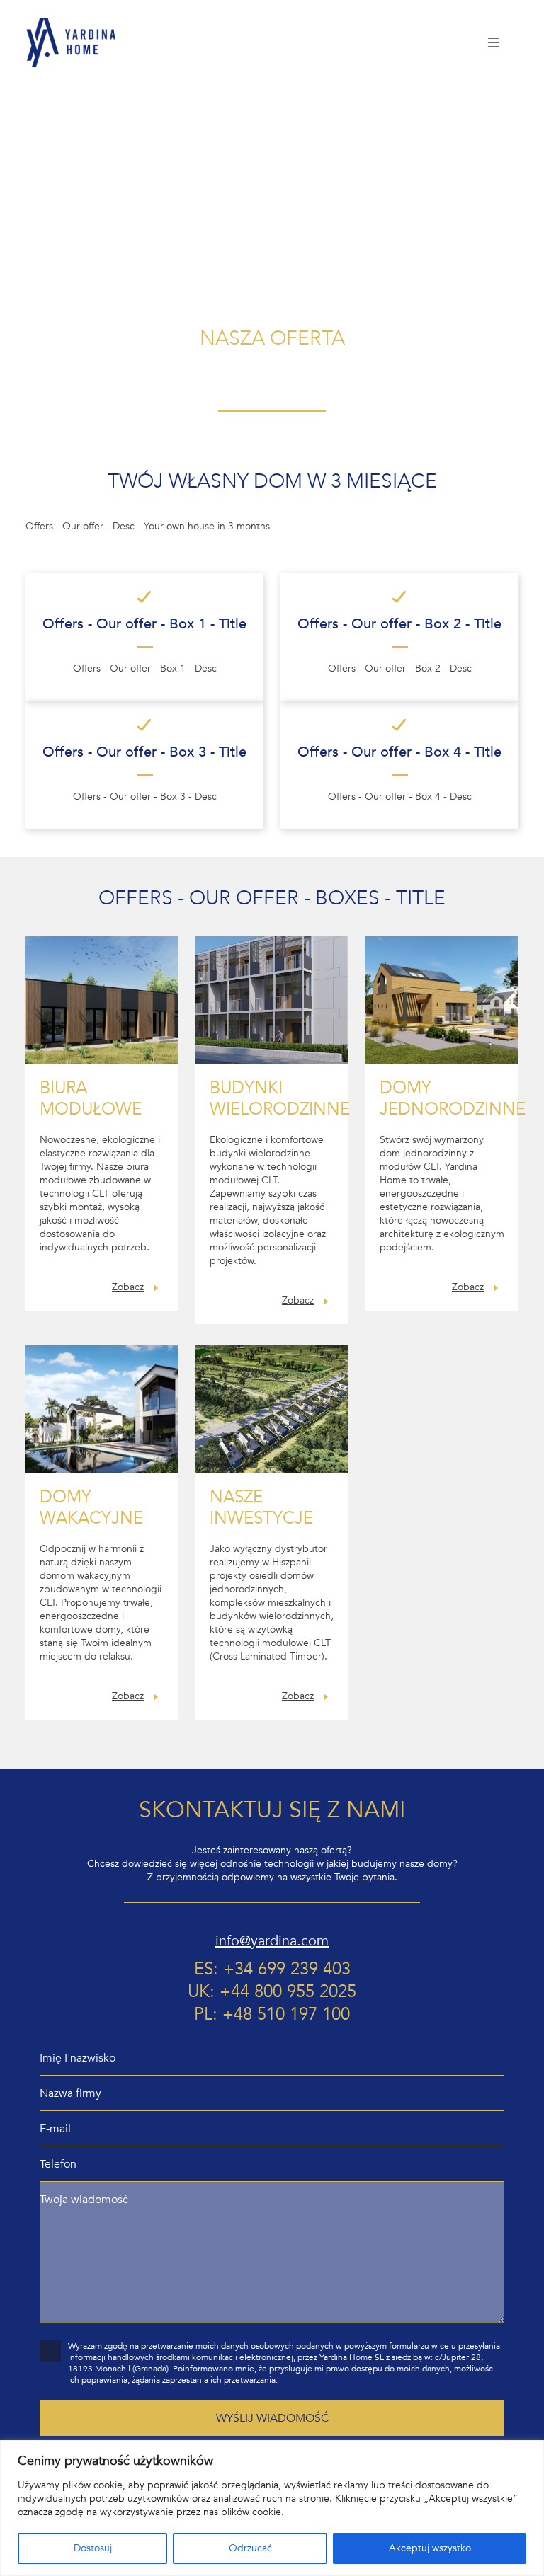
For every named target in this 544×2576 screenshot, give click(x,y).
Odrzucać (250, 2548)
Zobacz (128, 1287)
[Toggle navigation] (494, 42)
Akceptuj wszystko (430, 2548)
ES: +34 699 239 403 (272, 1970)
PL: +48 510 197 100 (272, 2015)
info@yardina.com (272, 1941)
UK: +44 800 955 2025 (272, 1992)
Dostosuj (93, 2548)
